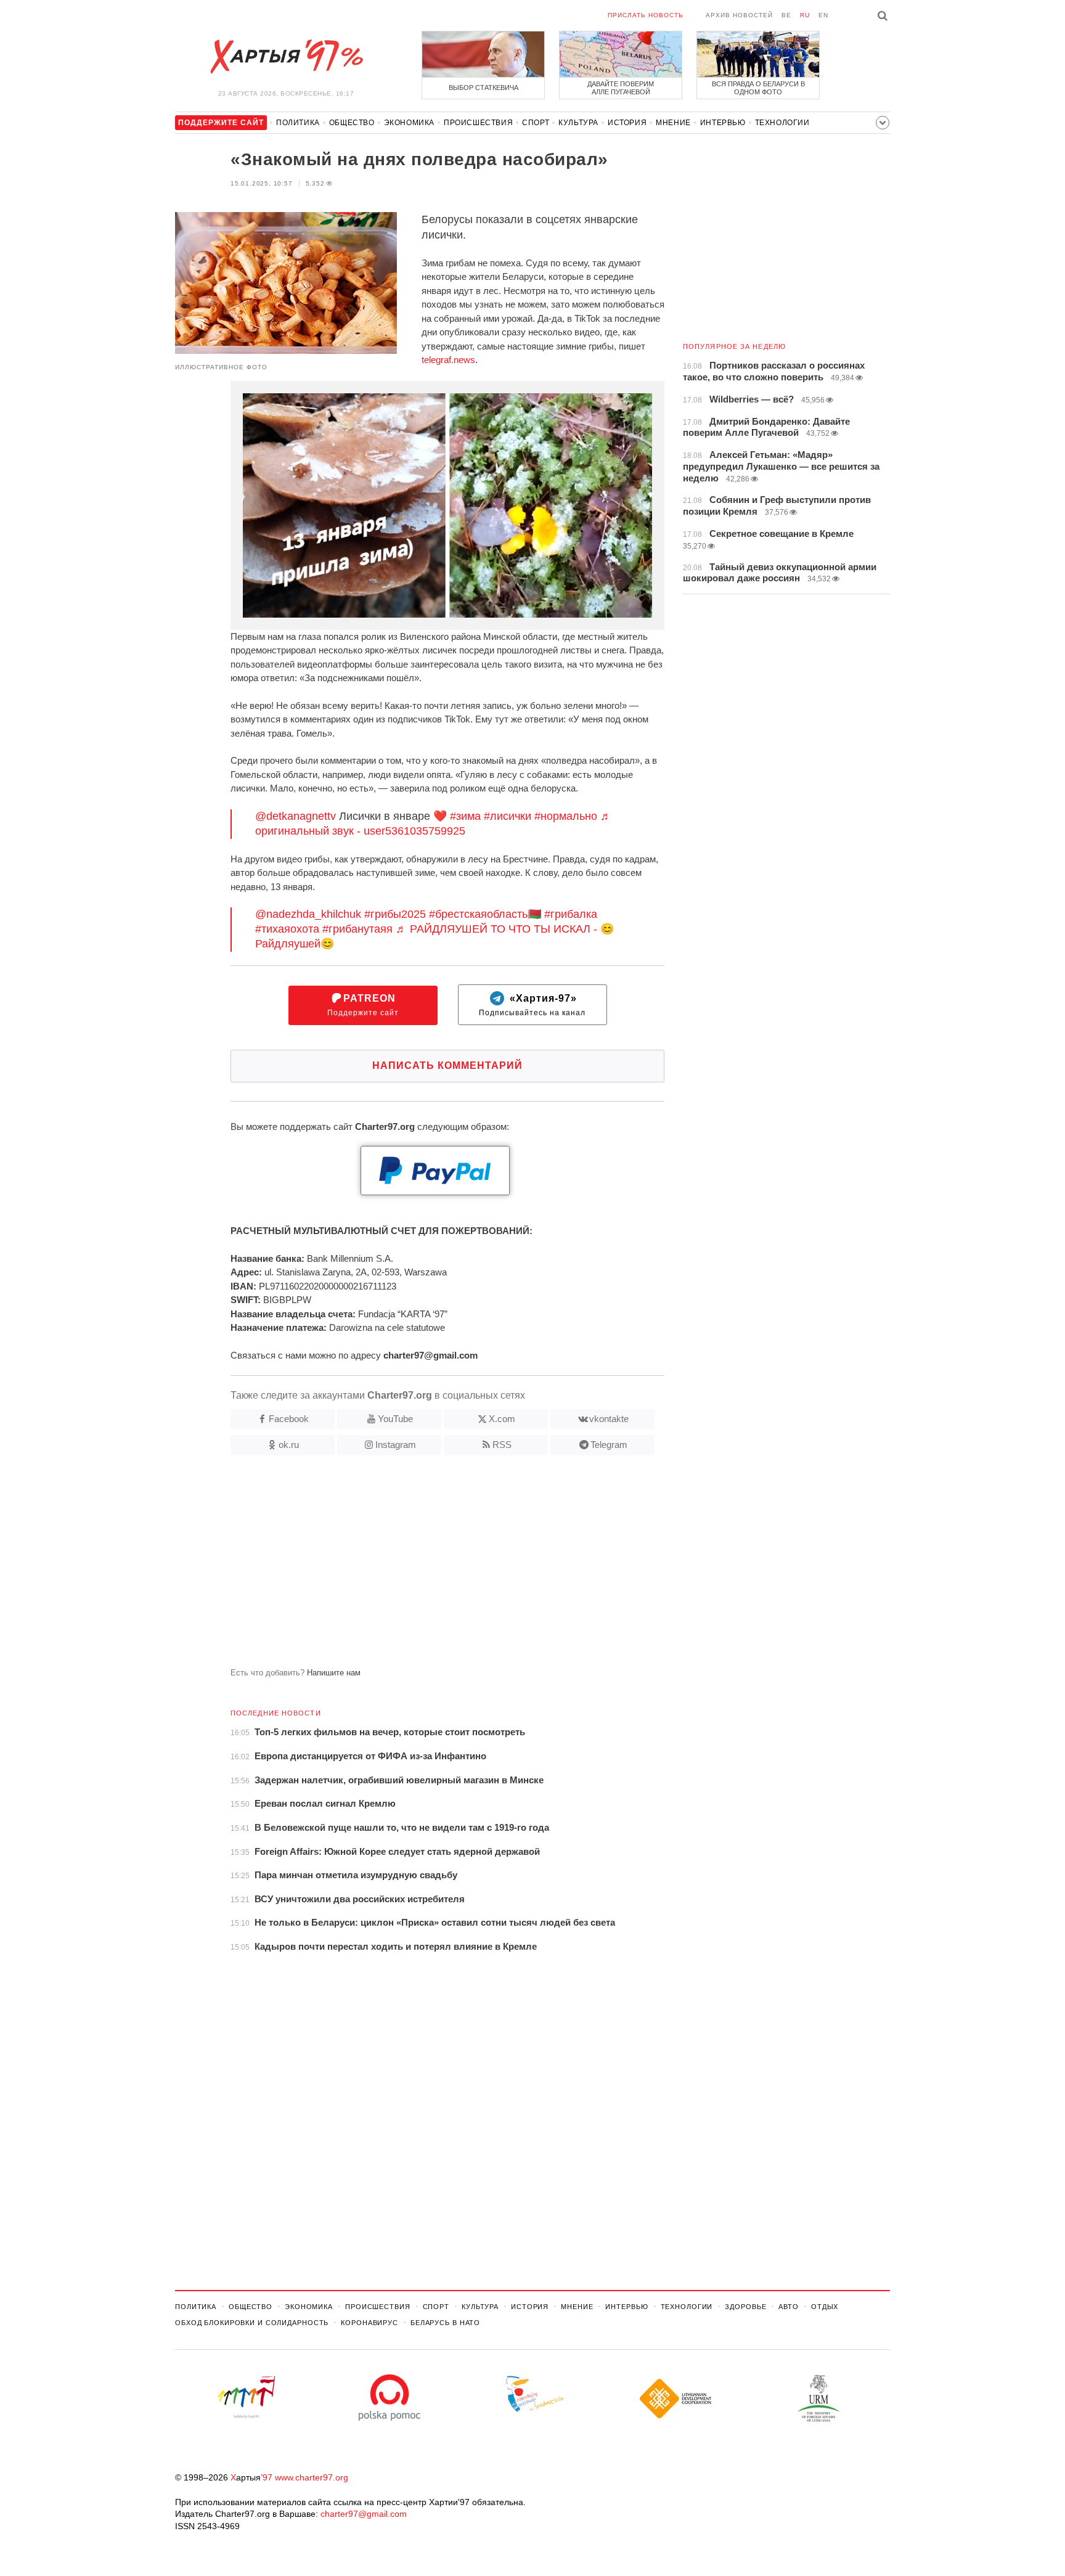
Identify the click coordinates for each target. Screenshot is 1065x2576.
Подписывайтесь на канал (532, 1005)
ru (805, 15)
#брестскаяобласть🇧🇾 (485, 914)
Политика (298, 123)
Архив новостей (739, 15)
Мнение (673, 123)
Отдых (825, 2307)
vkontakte (609, 1419)
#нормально (566, 816)
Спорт (536, 123)
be (786, 15)
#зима (465, 816)
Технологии (782, 123)
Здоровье (745, 2307)
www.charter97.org (312, 2477)
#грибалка (571, 914)
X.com (502, 1419)
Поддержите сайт (363, 1005)
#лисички (508, 816)
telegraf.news (448, 360)
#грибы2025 (395, 914)
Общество (352, 123)
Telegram (609, 1445)
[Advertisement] (420, 1566)
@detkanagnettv (296, 816)
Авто (789, 2307)
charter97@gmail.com (364, 2514)
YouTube (395, 1419)
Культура (578, 123)
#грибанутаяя (357, 929)
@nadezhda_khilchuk (308, 914)
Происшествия (478, 123)
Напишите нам (334, 1673)
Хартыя (286, 57)
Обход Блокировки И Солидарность (252, 2323)
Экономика (409, 123)
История (627, 123)
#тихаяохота (287, 929)
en (823, 15)
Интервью (723, 123)
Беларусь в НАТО (445, 2323)
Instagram (396, 1445)
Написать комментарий (447, 1065)
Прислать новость (646, 15)
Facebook (289, 1419)
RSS (502, 1445)
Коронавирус (369, 2323)
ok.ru (289, 1445)
